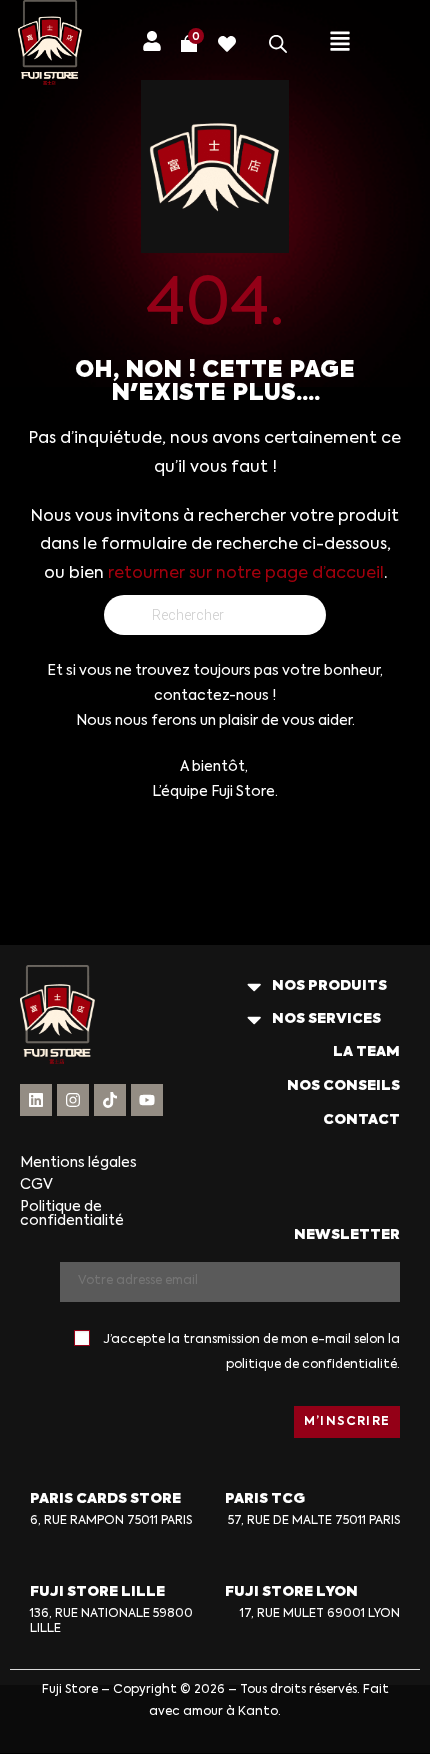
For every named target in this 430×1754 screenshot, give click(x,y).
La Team (366, 1052)
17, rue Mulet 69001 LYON (320, 1614)
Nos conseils (343, 1086)
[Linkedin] (36, 1100)
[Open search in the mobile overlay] (278, 44)
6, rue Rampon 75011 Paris (111, 1521)
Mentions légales (78, 1163)
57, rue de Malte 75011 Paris (314, 1521)
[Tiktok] (110, 1100)
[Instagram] (73, 1100)
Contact (361, 1120)
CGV (36, 1185)
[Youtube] (147, 1100)
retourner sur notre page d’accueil (246, 574)
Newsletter (347, 1235)
